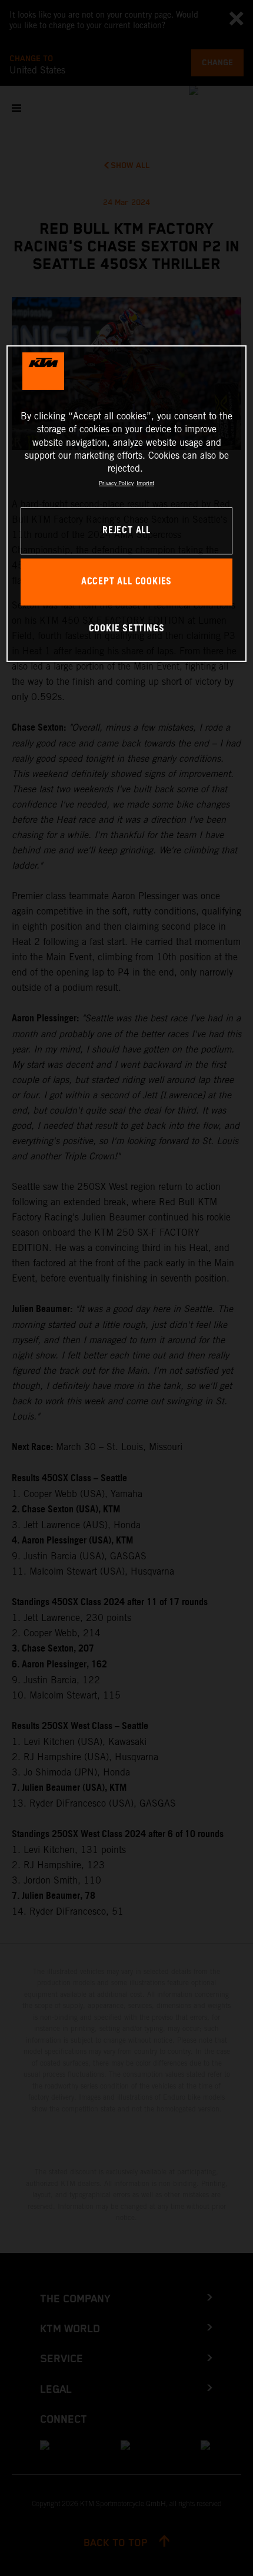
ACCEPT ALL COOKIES (126, 582)
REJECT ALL (126, 531)
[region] (127, 504)
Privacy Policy (116, 483)
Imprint (145, 483)
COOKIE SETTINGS (127, 629)
